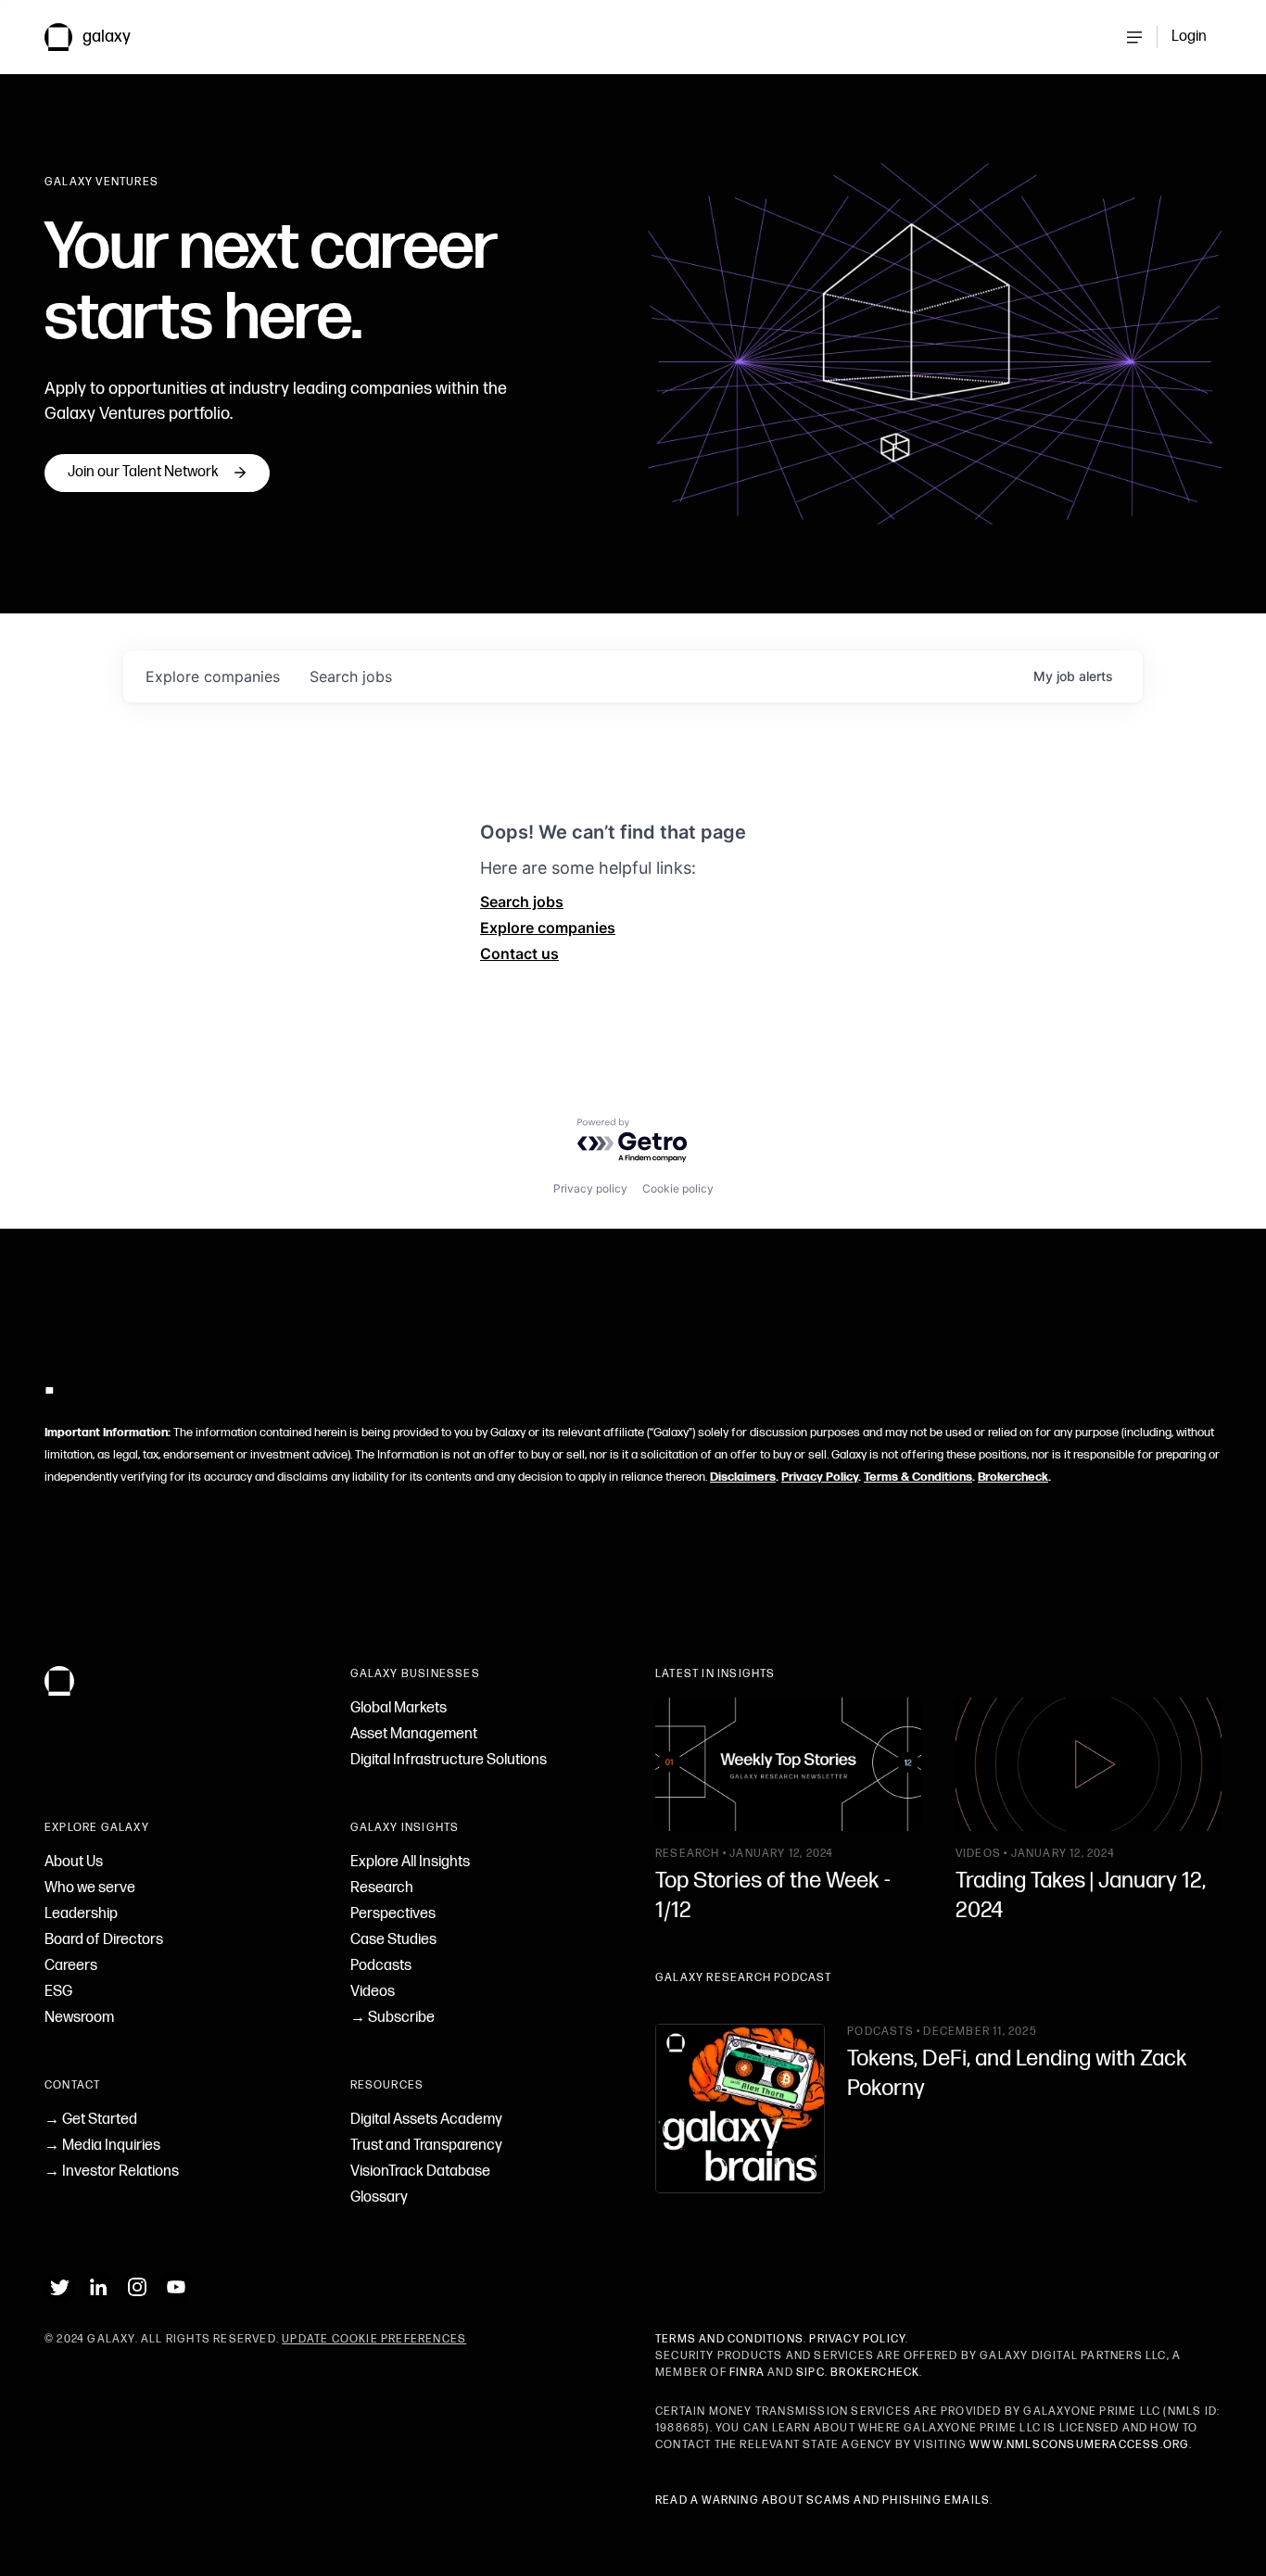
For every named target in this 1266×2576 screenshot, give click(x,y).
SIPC (810, 2373)
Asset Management (414, 1734)
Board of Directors (104, 1940)
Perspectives (393, 1914)
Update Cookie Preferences (374, 2339)
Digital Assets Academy (426, 2120)
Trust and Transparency (426, 2146)
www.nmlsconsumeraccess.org (1079, 2445)
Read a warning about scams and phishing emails (823, 2500)
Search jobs (522, 902)
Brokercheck (1013, 1477)
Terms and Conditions (729, 2339)
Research (382, 1888)
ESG (58, 1992)
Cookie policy (678, 1188)
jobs (351, 676)
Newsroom (79, 2018)
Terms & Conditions (918, 1477)
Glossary (379, 2197)
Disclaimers (743, 1477)
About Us (74, 1862)
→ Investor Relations (112, 2172)
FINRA (747, 2373)
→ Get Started (91, 2120)
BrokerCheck (875, 2373)
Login (1189, 37)
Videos (373, 1992)
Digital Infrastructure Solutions (449, 1760)
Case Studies (393, 1940)
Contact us (519, 953)
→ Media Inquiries (102, 2146)
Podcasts (381, 1966)
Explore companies (548, 928)
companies (213, 676)
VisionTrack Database (420, 2172)
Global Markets (399, 1708)
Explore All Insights (410, 1862)
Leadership (81, 1914)
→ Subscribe (392, 2018)
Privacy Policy (820, 1477)
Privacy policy (590, 1188)
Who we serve (90, 1888)
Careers (71, 1966)
